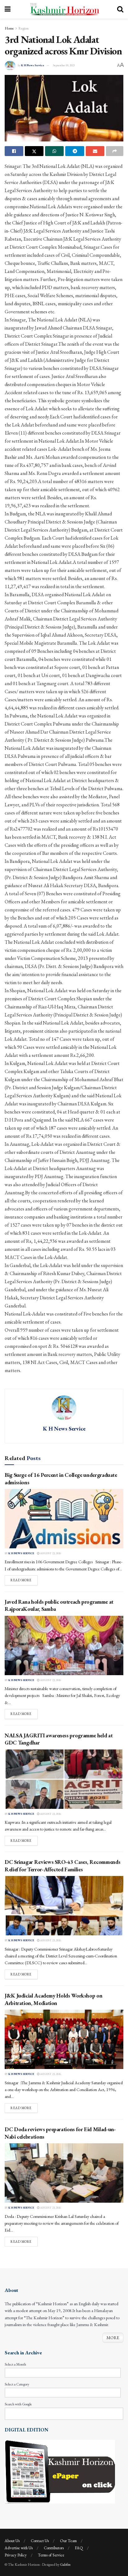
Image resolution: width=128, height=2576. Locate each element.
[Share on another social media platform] (115, 151)
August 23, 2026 (50, 1553)
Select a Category (17, 2384)
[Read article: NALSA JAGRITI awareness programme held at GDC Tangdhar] (64, 1779)
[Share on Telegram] (75, 151)
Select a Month (15, 2364)
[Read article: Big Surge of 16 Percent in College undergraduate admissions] (64, 1519)
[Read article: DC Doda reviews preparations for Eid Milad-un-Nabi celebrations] (64, 2173)
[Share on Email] (95, 151)
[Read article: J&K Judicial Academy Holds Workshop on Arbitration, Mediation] (64, 2039)
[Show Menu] (8, 9)
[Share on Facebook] (14, 151)
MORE (113, 2338)
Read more (24, 1580)
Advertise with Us (19, 2548)
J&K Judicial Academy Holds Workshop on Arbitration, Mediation (53, 1999)
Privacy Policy (16, 2555)
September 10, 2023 (64, 65)
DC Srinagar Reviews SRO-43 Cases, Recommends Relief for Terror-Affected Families (62, 1865)
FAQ (79, 2548)
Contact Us (40, 2541)
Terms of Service (51, 2555)
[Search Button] (120, 9)
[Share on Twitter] (34, 151)
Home (9, 28)
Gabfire (65, 2564)
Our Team (68, 2541)
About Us (12, 2541)
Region (23, 28)
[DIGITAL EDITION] (60, 2471)
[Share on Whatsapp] (54, 151)
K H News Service (33, 65)
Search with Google (18, 2404)
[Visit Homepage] (64, 9)
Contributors (54, 2548)
